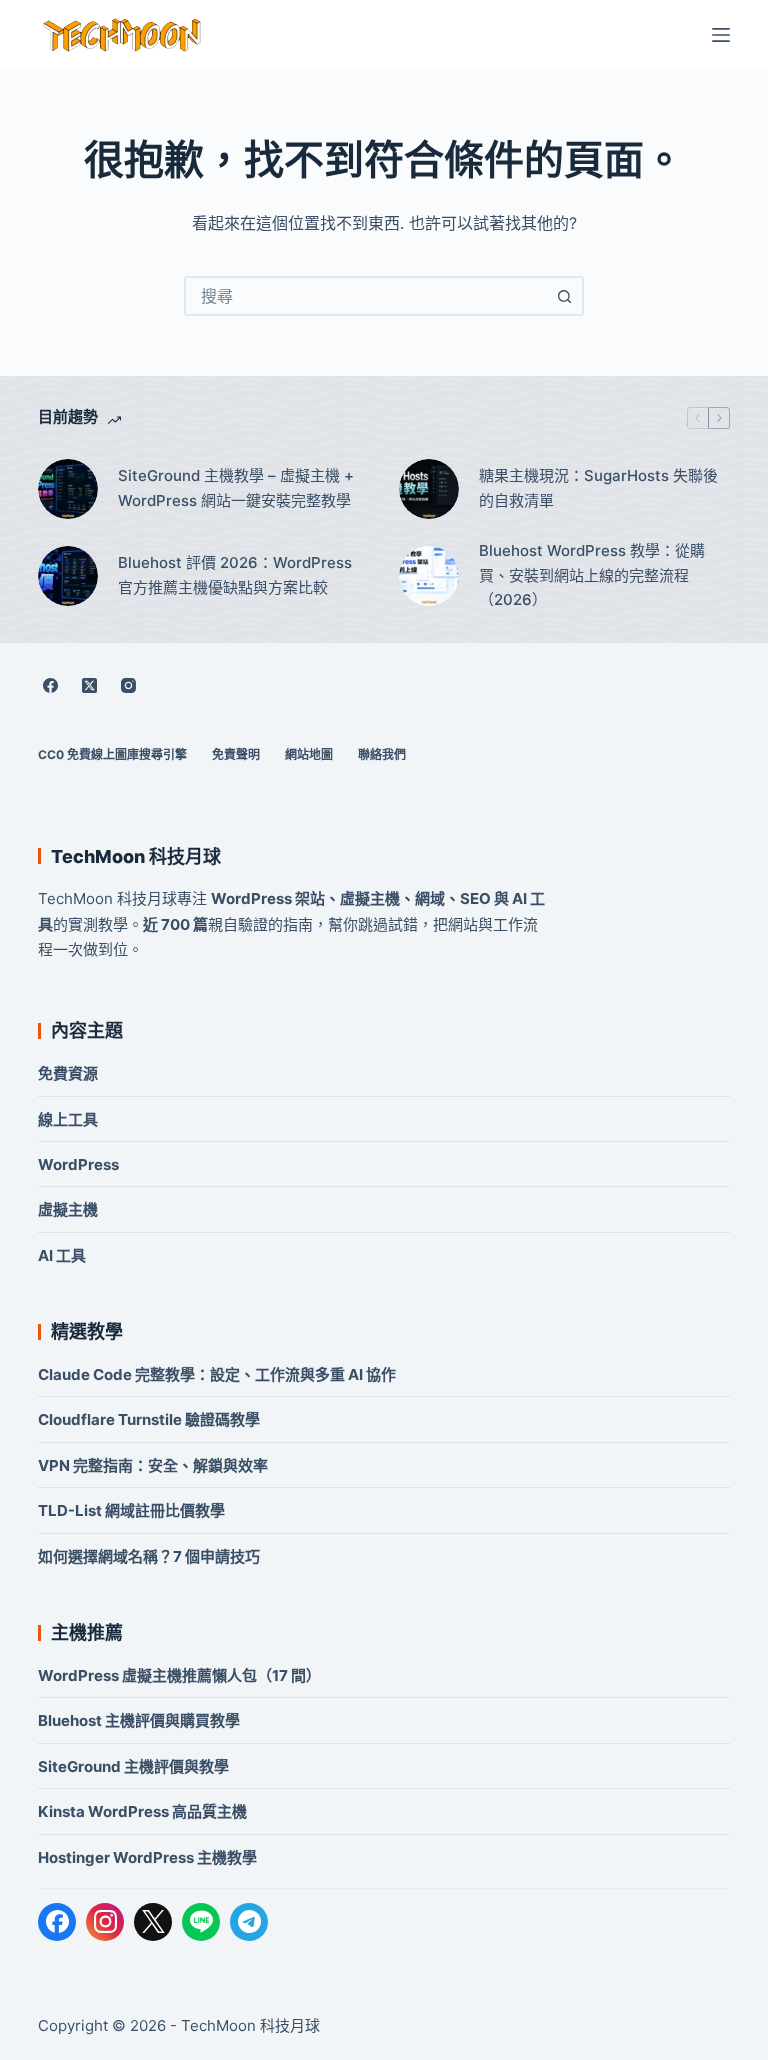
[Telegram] (249, 1922)
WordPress (78, 1164)
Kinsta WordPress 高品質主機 (142, 1811)
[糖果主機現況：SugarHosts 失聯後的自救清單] (429, 489)
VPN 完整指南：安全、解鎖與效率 (153, 1465)
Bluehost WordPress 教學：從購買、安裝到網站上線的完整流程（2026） (592, 575)
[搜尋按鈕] (564, 296)
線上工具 (68, 1119)
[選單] (721, 35)
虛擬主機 (68, 1209)
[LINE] (201, 1922)
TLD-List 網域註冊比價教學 (131, 1510)
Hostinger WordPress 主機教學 (147, 1857)
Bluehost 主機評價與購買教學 (139, 1720)
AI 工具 (62, 1255)
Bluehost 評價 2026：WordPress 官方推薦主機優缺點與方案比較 (235, 575)
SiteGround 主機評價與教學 (133, 1766)
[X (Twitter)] (89, 685)
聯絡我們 (382, 754)
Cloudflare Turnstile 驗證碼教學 (149, 1419)
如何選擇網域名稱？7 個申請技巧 (149, 1556)
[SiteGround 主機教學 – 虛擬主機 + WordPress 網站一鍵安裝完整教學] (68, 489)
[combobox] (366, 296)
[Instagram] (128, 685)
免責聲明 (236, 754)
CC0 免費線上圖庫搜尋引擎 (112, 754)
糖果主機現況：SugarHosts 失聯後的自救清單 (598, 488)
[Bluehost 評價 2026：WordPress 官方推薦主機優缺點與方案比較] (68, 576)
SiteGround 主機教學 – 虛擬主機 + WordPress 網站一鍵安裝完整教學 (236, 488)
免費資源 (68, 1073)
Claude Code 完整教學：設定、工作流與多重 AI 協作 (217, 1374)
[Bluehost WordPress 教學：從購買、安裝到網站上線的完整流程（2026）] (429, 576)
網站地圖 (309, 754)
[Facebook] (50, 685)
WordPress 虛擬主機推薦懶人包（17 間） (179, 1675)
